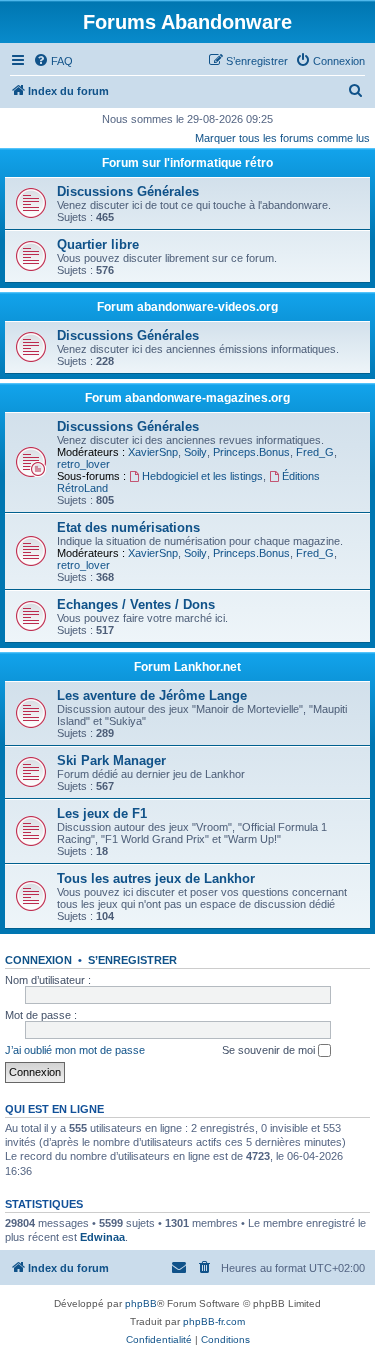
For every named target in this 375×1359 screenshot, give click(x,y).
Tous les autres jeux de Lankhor (156, 878)
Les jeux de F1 (102, 813)
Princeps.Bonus (251, 452)
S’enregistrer (132, 960)
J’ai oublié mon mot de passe (75, 1050)
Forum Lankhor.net (187, 667)
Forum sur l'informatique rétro (187, 163)
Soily (195, 452)
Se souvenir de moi (270, 1050)
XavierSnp (153, 452)
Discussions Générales (128, 191)
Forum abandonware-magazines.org (187, 398)
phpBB (141, 1303)
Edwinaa (102, 1237)
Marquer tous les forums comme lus (282, 138)
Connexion (38, 960)
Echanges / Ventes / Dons (136, 604)
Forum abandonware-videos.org (187, 307)
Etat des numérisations (128, 527)
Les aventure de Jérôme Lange (152, 695)
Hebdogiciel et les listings (202, 476)
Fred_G (315, 452)
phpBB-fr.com (214, 1321)
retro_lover (83, 464)
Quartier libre (98, 244)
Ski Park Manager (111, 760)
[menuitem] (53, 61)
